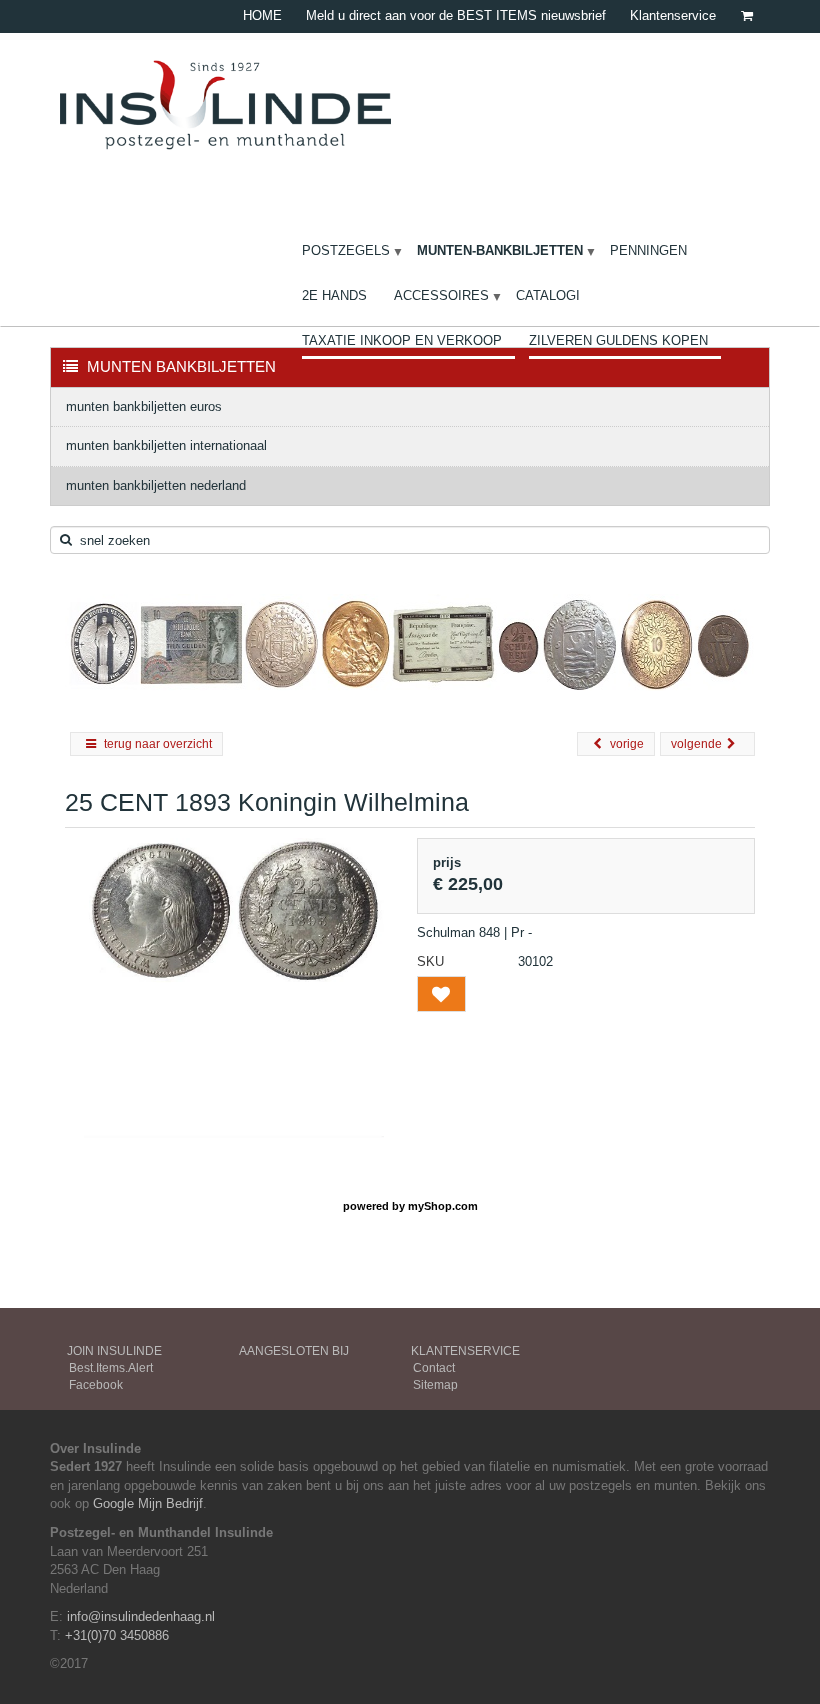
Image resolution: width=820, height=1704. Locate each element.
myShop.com (443, 1206)
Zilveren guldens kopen (618, 340)
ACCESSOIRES (441, 295)
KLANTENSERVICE (465, 1351)
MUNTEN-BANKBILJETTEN (500, 250)
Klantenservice (673, 15)
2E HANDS (334, 295)
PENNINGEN (648, 250)
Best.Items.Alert (111, 1368)
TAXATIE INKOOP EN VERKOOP (402, 340)
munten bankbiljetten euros (144, 406)
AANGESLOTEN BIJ (294, 1351)
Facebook (96, 1385)
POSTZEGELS (346, 250)
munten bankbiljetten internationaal (166, 445)
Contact (434, 1368)
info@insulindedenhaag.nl (141, 1616)
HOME (262, 15)
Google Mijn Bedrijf (148, 1503)
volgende (696, 744)
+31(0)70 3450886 (117, 1635)
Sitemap (435, 1385)
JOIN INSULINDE (114, 1351)
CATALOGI (548, 295)
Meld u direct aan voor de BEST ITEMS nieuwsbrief (456, 15)
